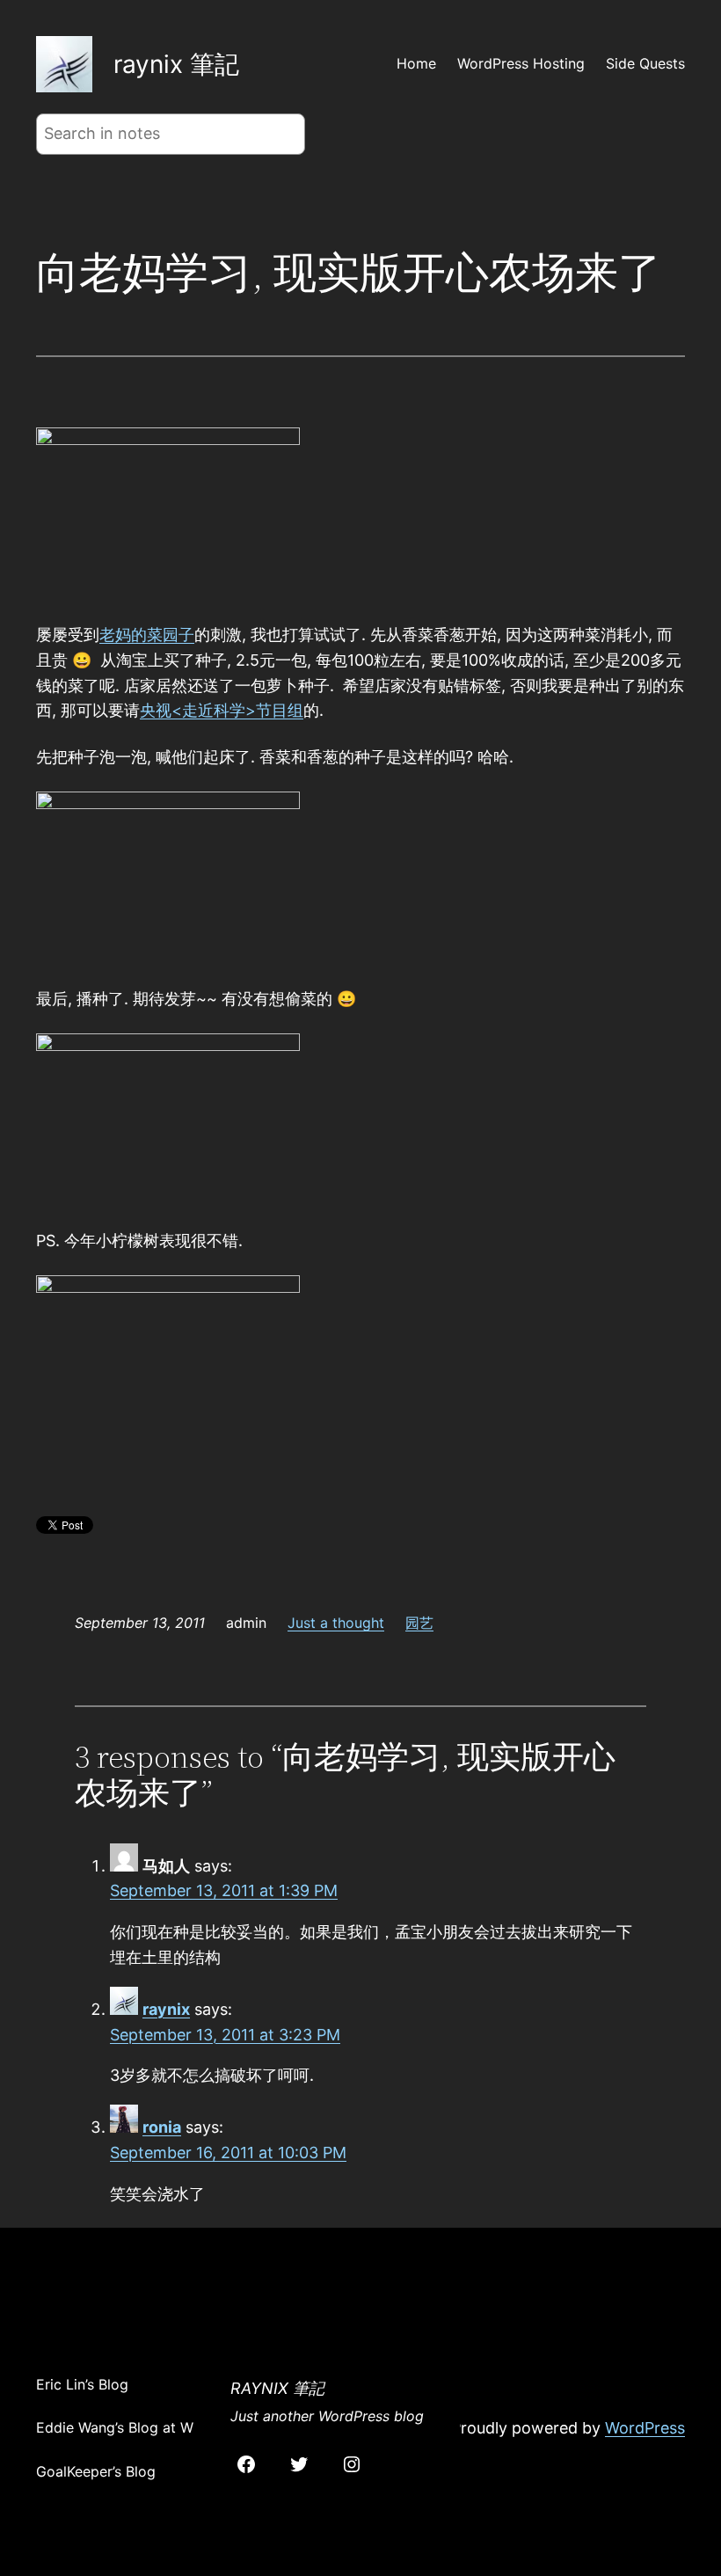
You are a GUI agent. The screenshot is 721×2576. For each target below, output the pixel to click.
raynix (166, 2009)
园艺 (419, 1623)
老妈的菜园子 (147, 635)
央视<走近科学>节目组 (222, 710)
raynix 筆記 (176, 64)
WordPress (645, 2428)
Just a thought (336, 1623)
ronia (162, 2127)
